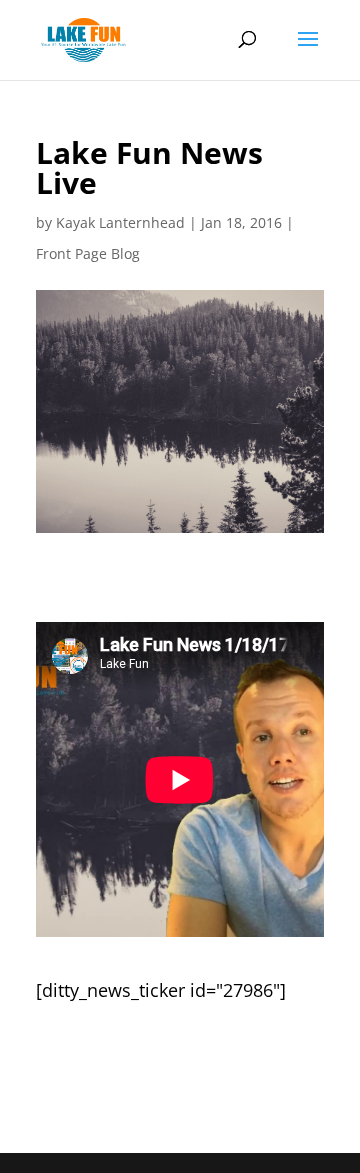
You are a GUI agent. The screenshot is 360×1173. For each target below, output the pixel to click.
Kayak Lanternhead (120, 222)
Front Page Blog (88, 253)
